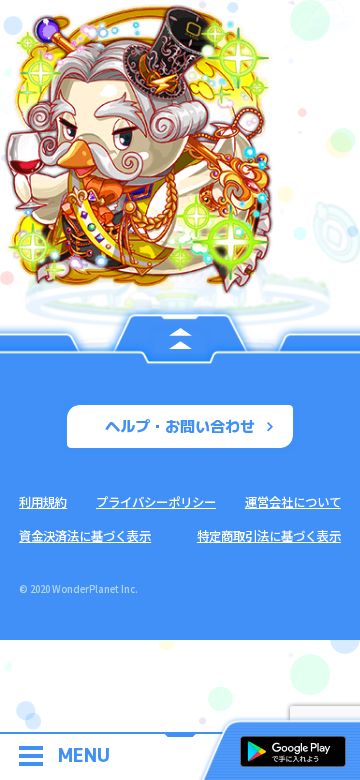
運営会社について (293, 502)
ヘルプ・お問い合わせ (180, 426)
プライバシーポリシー (156, 502)
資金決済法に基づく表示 (85, 536)
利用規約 (43, 502)
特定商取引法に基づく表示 (269, 536)
